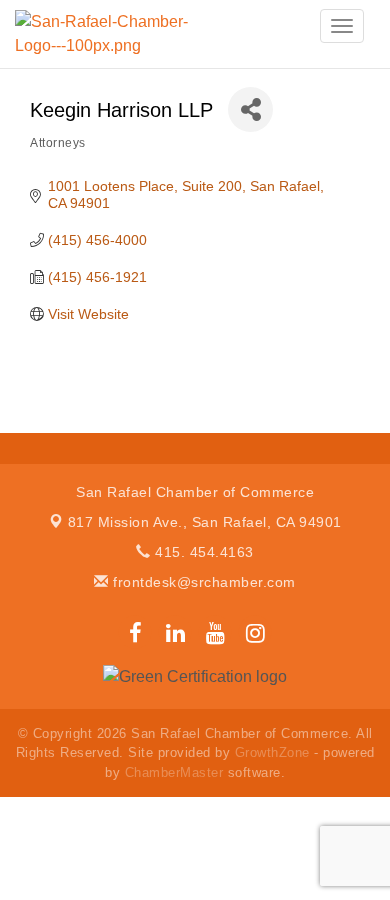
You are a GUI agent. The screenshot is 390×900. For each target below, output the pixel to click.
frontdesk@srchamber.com (202, 582)
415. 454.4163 (202, 552)
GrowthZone (272, 752)
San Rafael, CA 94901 (205, 522)
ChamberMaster (174, 772)
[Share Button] (250, 109)
